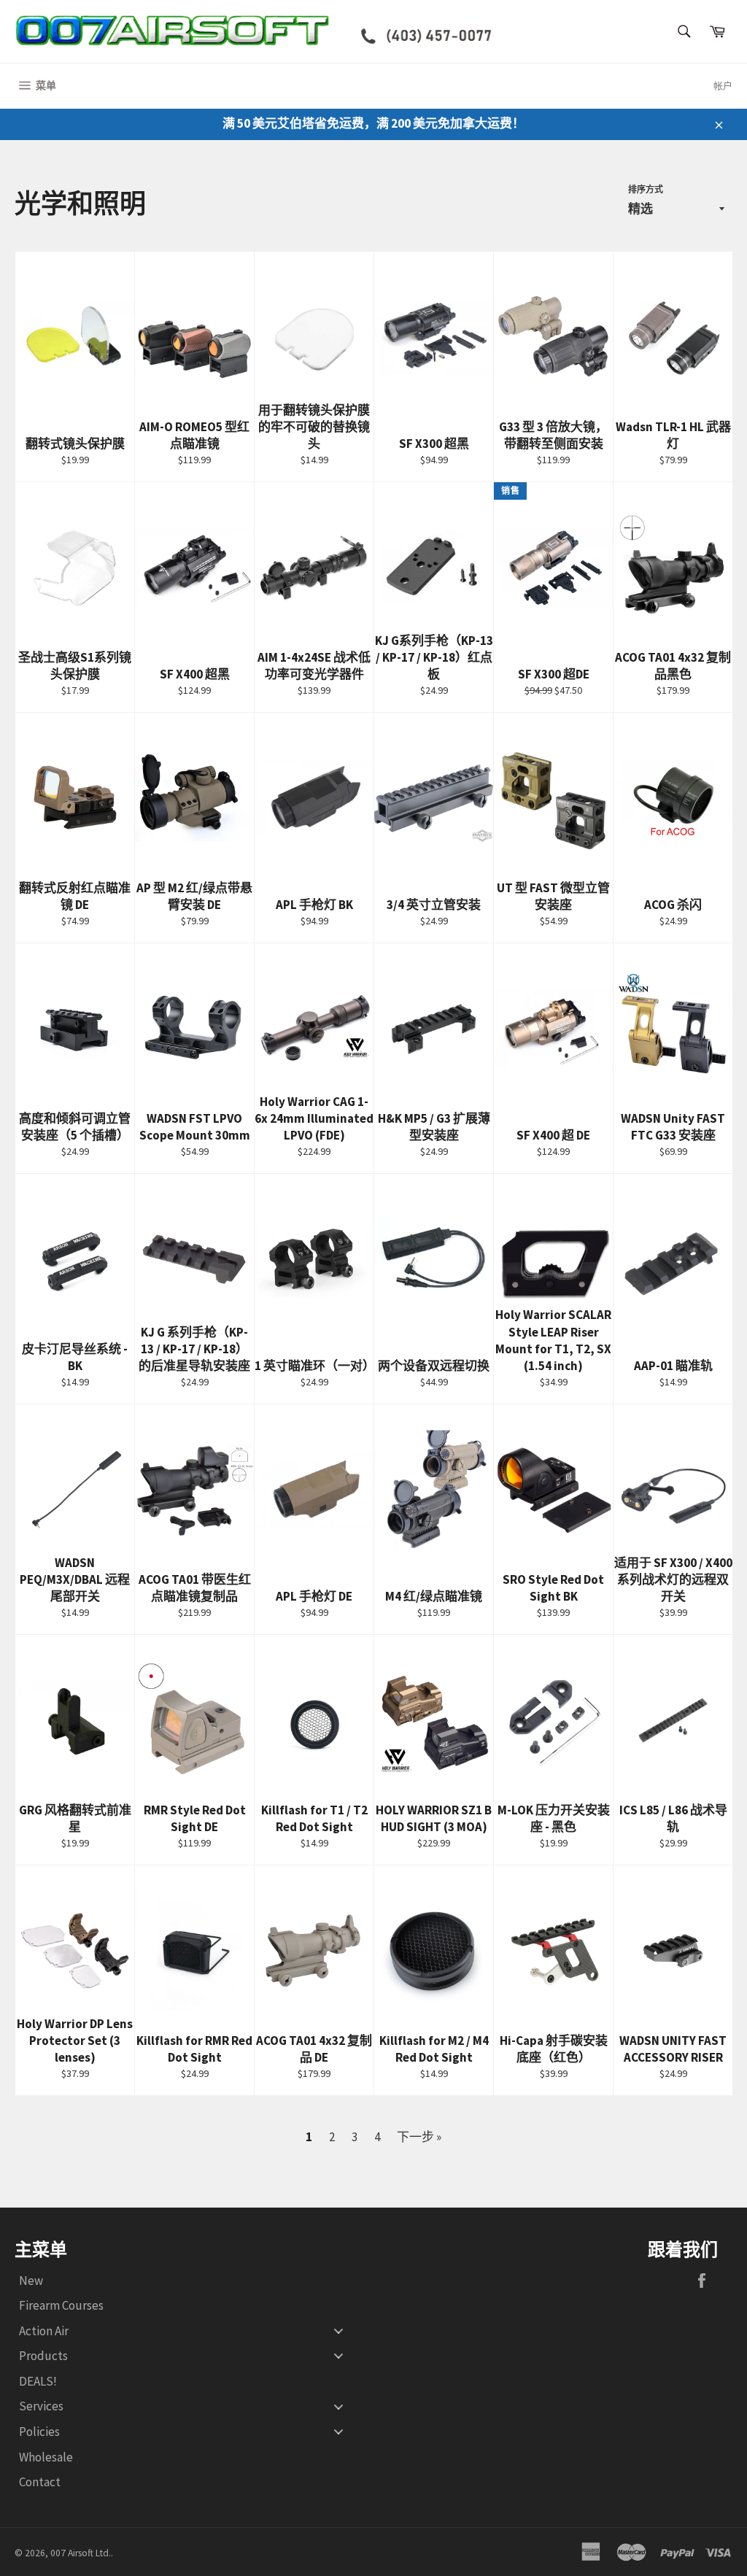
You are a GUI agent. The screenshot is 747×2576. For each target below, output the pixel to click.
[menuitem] (187, 2280)
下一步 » (419, 2137)
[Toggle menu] (338, 2331)
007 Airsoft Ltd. (81, 2553)
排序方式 (646, 189)
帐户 (723, 86)
